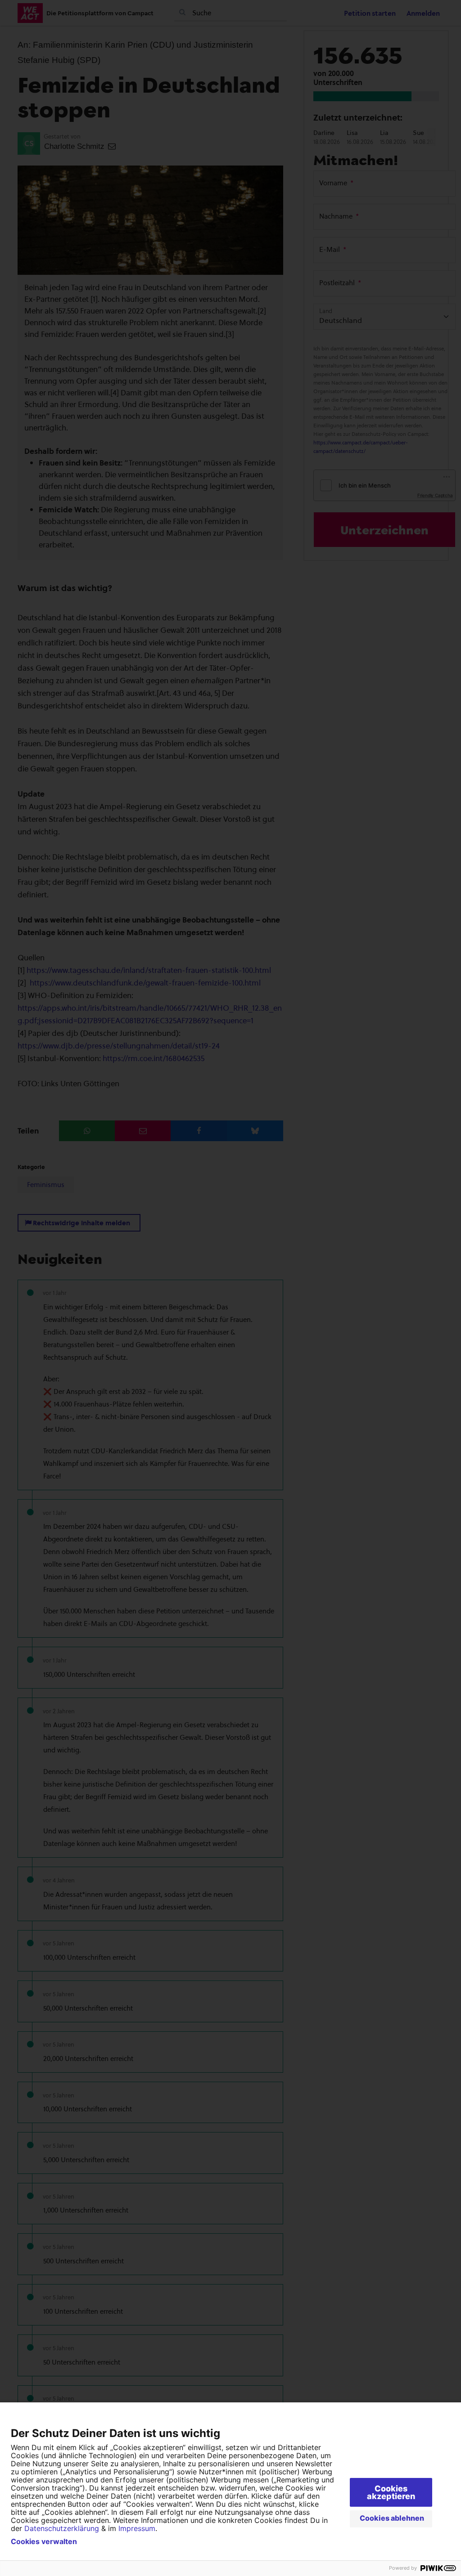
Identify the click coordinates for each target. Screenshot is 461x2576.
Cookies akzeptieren (391, 2492)
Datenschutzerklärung (62, 2528)
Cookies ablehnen (392, 2518)
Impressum (137, 2528)
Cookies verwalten (44, 2541)
